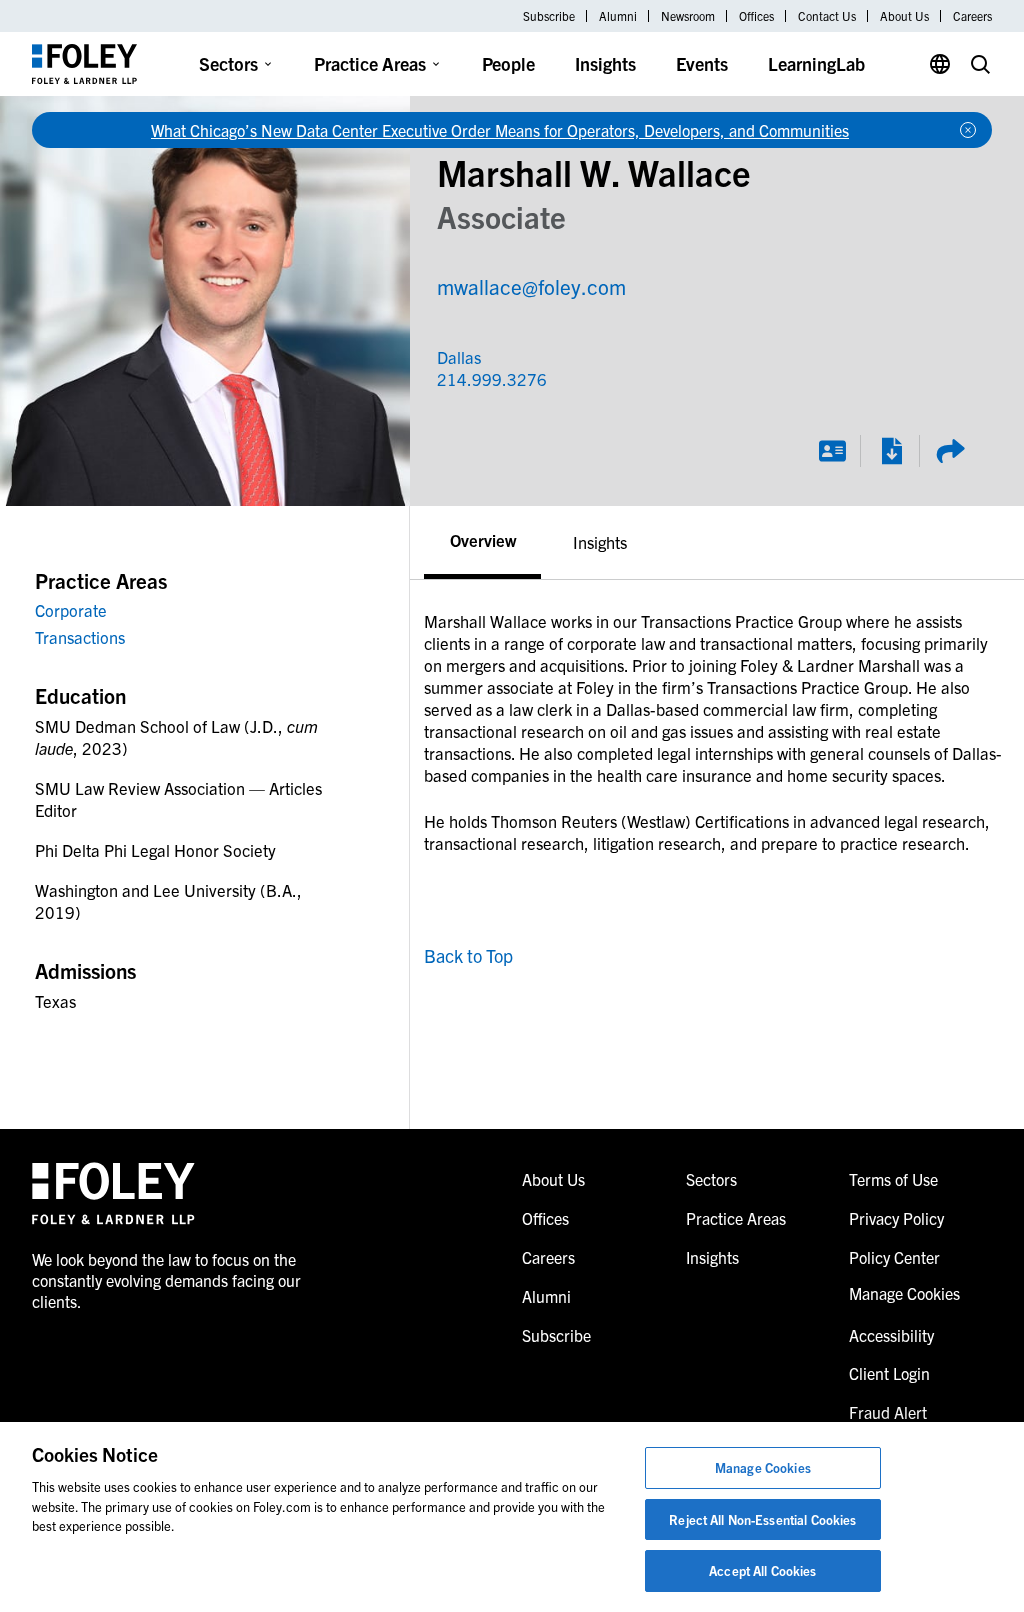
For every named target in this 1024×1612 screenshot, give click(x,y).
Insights (605, 63)
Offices (756, 16)
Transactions (80, 636)
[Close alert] (968, 130)
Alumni (618, 16)
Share (950, 451)
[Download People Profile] (891, 451)
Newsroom (688, 16)
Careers (972, 16)
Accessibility (891, 1335)
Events (702, 63)
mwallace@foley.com (531, 286)
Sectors (228, 63)
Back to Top (468, 955)
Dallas (459, 356)
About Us (904, 16)
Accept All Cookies (762, 1570)
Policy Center (894, 1257)
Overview (483, 539)
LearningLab (816, 63)
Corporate (71, 609)
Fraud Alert (888, 1412)
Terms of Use (893, 1179)
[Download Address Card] (832, 451)
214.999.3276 (463, 378)
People (508, 63)
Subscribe (549, 16)
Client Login (889, 1373)
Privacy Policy (896, 1218)
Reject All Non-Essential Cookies (762, 1519)
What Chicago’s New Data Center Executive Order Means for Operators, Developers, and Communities (500, 130)
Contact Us (827, 16)
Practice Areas (370, 63)
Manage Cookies (763, 1467)
